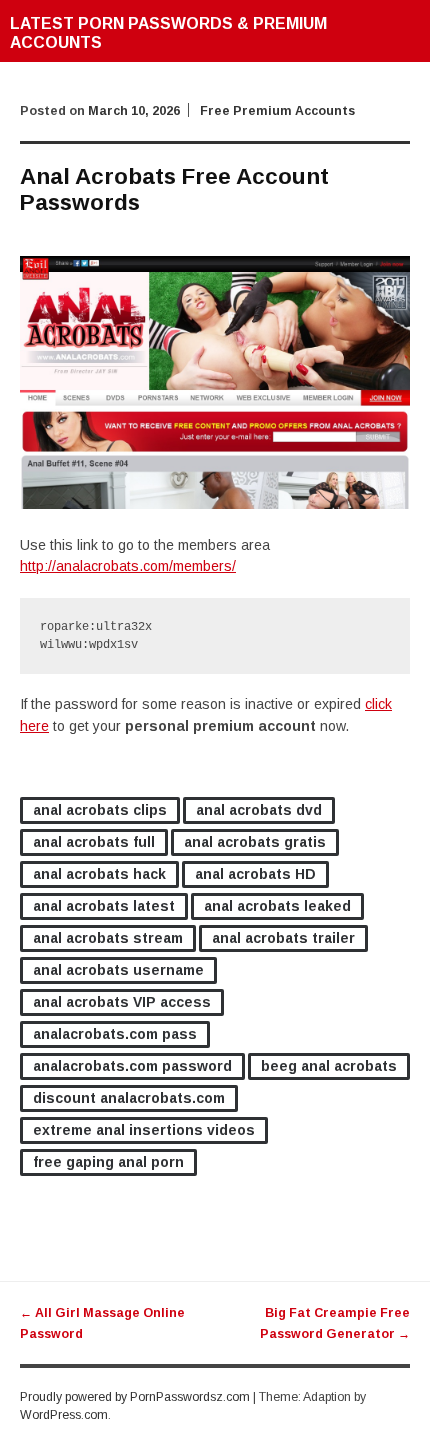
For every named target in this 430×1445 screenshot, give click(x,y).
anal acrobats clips (100, 810)
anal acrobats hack (99, 874)
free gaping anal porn (108, 1162)
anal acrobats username (118, 970)
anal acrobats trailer (283, 938)
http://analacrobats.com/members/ (128, 566)
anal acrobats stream (108, 938)
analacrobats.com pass (115, 1034)
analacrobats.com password (132, 1066)
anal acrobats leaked (277, 906)
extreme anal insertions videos (144, 1130)
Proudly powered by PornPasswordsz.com (135, 1397)
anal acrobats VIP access (122, 1002)
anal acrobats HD (255, 874)
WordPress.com (64, 1415)
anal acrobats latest (104, 906)
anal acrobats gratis (255, 842)
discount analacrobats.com (129, 1098)
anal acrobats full (94, 842)
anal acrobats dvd (259, 810)
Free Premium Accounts (277, 111)
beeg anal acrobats (329, 1066)
